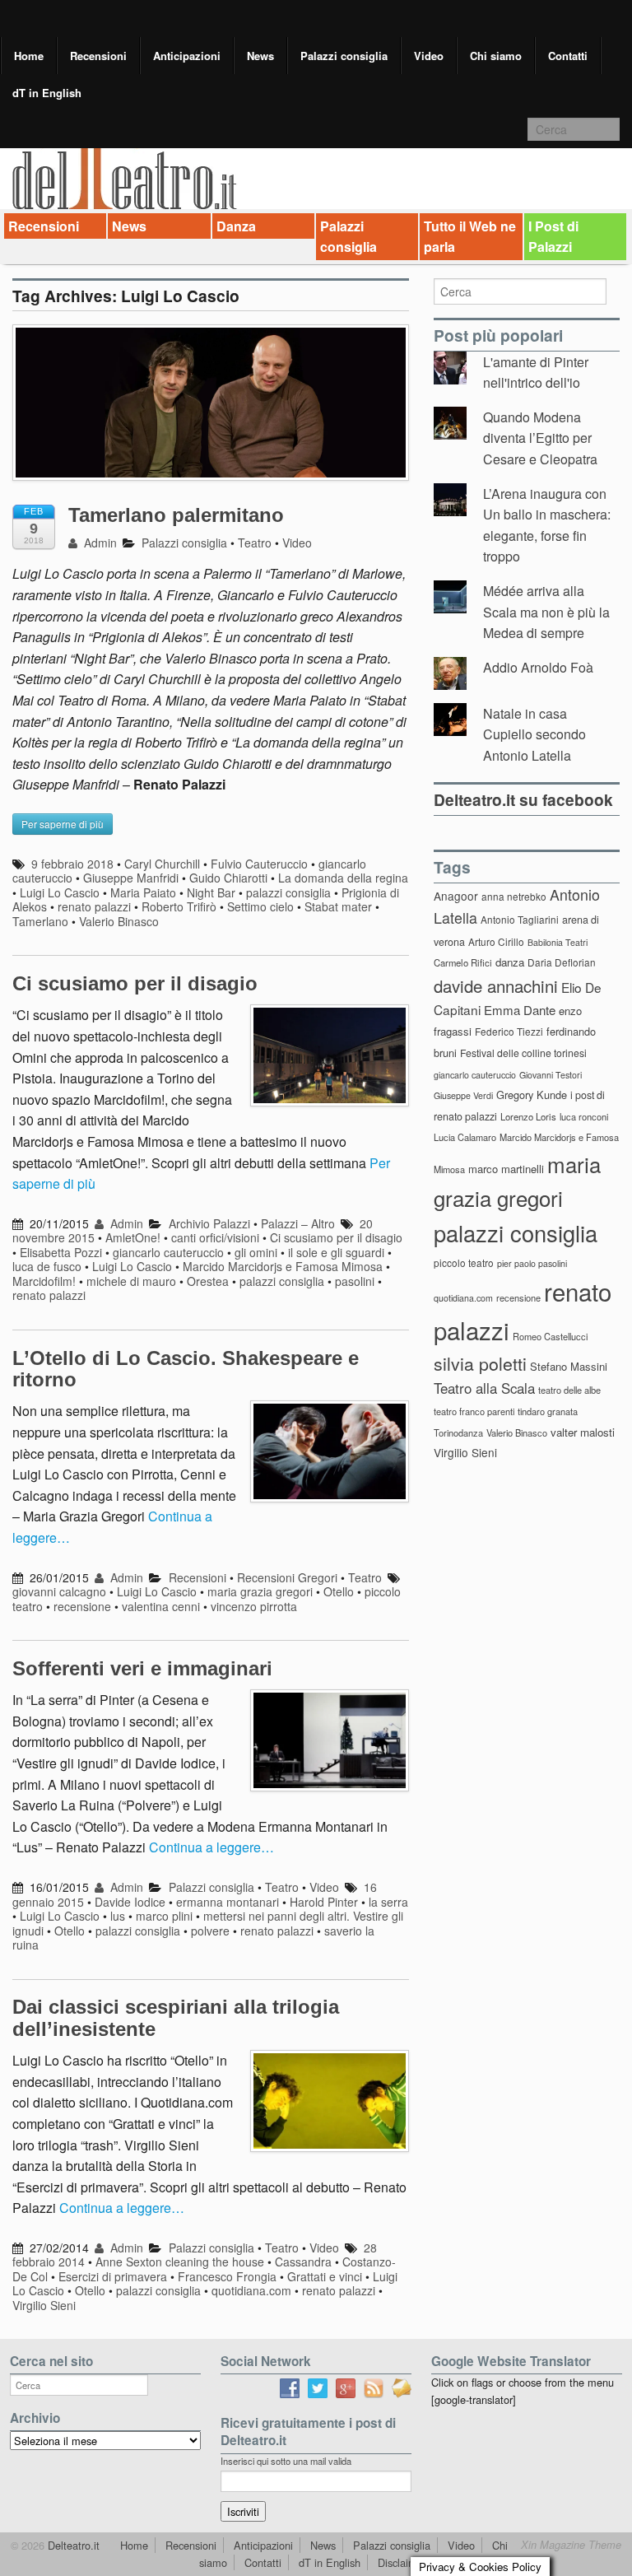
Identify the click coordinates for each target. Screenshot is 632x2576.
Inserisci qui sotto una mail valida (286, 2461)
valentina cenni (161, 1606)
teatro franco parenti (474, 1411)
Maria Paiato (143, 892)
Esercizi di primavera (113, 2276)
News (260, 56)
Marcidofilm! (44, 1281)
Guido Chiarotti (228, 878)
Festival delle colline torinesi (523, 1053)
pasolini (355, 1281)
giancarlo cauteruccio (168, 1252)
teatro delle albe (569, 1390)
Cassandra (303, 2262)
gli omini (256, 1252)
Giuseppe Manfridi (131, 878)
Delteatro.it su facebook (523, 799)
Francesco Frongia (227, 2276)
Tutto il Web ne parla (470, 237)
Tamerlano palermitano (176, 515)
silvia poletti (480, 1363)
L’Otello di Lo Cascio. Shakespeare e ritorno (186, 1369)
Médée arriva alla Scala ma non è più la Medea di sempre (546, 612)
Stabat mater (338, 906)
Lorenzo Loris (528, 1116)
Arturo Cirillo (496, 941)
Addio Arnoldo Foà (538, 667)
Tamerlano (40, 921)
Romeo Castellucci (550, 1336)
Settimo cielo (260, 906)
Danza (236, 226)
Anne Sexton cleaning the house (180, 2262)
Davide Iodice (130, 1902)
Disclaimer (402, 2562)
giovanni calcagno (59, 1591)
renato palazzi (94, 906)
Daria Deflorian (562, 962)
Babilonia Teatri (558, 942)
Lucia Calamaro (465, 1137)
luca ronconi (584, 1116)
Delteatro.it (72, 2545)
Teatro (255, 543)
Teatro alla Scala (484, 1388)
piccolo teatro (464, 1262)
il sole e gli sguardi (336, 1252)
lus (118, 1916)
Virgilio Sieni (44, 2305)
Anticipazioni (187, 56)
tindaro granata (548, 1411)
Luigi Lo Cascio (60, 892)
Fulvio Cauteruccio (259, 864)
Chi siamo (496, 56)
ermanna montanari (228, 1902)
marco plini (164, 1916)
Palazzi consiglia (344, 56)
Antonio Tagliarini (520, 919)
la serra (388, 1902)
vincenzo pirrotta (254, 1606)
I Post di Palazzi (553, 237)
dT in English (47, 93)
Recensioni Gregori (287, 1577)
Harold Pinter (324, 1902)
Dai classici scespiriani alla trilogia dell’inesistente (176, 2017)
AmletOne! (133, 1237)
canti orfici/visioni (215, 1237)
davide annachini (496, 985)
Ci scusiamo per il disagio (135, 983)
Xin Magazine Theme (571, 2545)
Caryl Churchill (162, 864)
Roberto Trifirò (179, 906)
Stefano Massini (569, 1366)
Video (429, 56)
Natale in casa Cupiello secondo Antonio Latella (534, 734)
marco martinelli (506, 1169)
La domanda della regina (343, 878)
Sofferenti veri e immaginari (142, 1668)
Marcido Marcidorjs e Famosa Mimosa (283, 1266)
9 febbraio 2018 (72, 864)
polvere (210, 1931)
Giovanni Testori (551, 1075)
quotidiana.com (251, 2290)
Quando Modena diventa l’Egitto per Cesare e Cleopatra (540, 438)
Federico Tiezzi (509, 1031)
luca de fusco (47, 1266)
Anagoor (456, 896)
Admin (99, 543)
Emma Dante (520, 1010)
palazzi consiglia (288, 892)
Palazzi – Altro (298, 1223)
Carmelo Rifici (463, 962)
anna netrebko (514, 896)
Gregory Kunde (532, 1095)
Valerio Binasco (119, 921)
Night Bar (211, 892)
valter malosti (583, 1432)
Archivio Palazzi (209, 1223)
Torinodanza (458, 1432)
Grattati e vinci (325, 2276)
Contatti (568, 56)
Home (29, 56)
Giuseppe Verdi (463, 1095)
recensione (82, 1606)
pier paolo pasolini (532, 1263)
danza (510, 962)
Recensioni (98, 56)
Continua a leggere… (211, 1847)
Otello (339, 1591)
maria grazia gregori (260, 1591)
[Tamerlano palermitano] (211, 410)
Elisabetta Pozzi (61, 1252)
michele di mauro (131, 1281)
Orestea (208, 1281)
